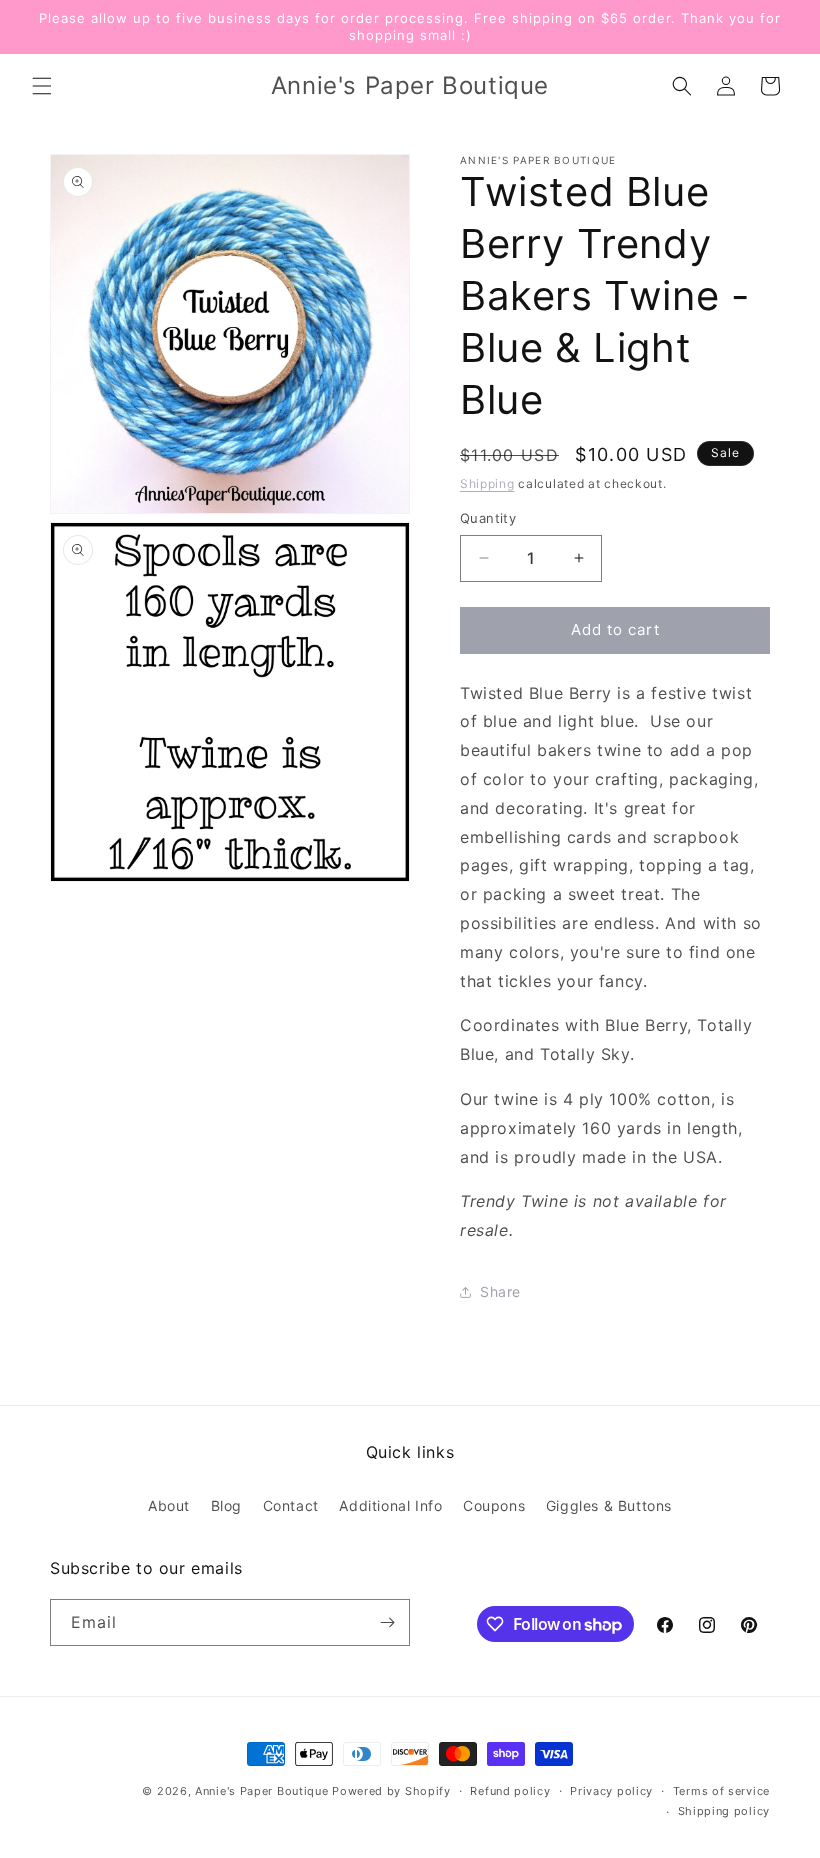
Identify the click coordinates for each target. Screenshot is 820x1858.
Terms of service (721, 1791)
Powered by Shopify (391, 1791)
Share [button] (500, 1291)
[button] (42, 86)
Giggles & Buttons (609, 1505)
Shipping (487, 483)
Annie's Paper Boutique (261, 1791)
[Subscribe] (387, 1622)
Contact (291, 1505)
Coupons (494, 1505)
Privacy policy (611, 1791)
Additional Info (390, 1505)
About (169, 1505)
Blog (226, 1505)
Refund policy (510, 1791)
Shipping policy (724, 1811)
